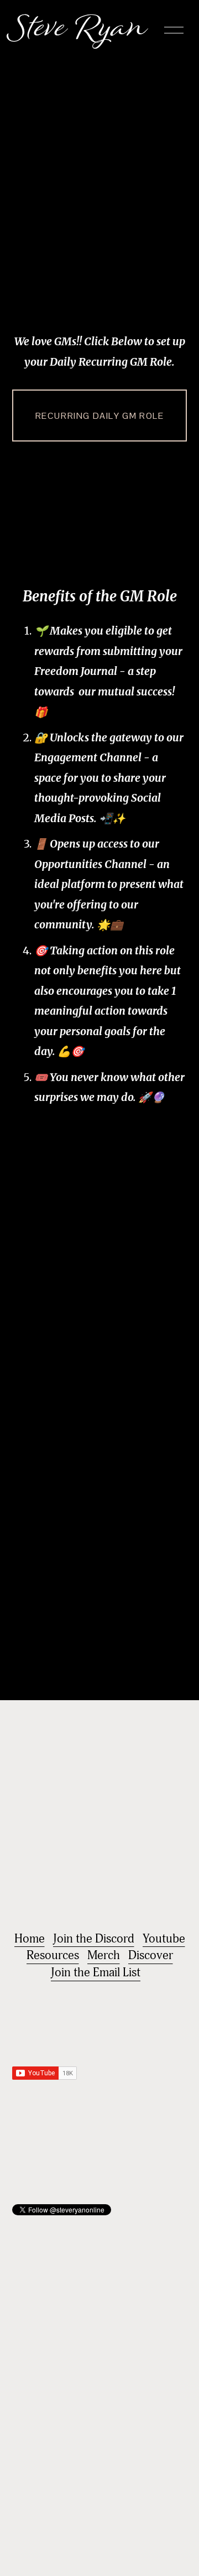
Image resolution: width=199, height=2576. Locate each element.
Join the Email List (96, 1972)
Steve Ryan (80, 30)
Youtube (164, 1939)
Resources (53, 1955)
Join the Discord (94, 1939)
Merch (104, 1955)
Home (30, 1939)
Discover (151, 1955)
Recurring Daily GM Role (100, 416)
